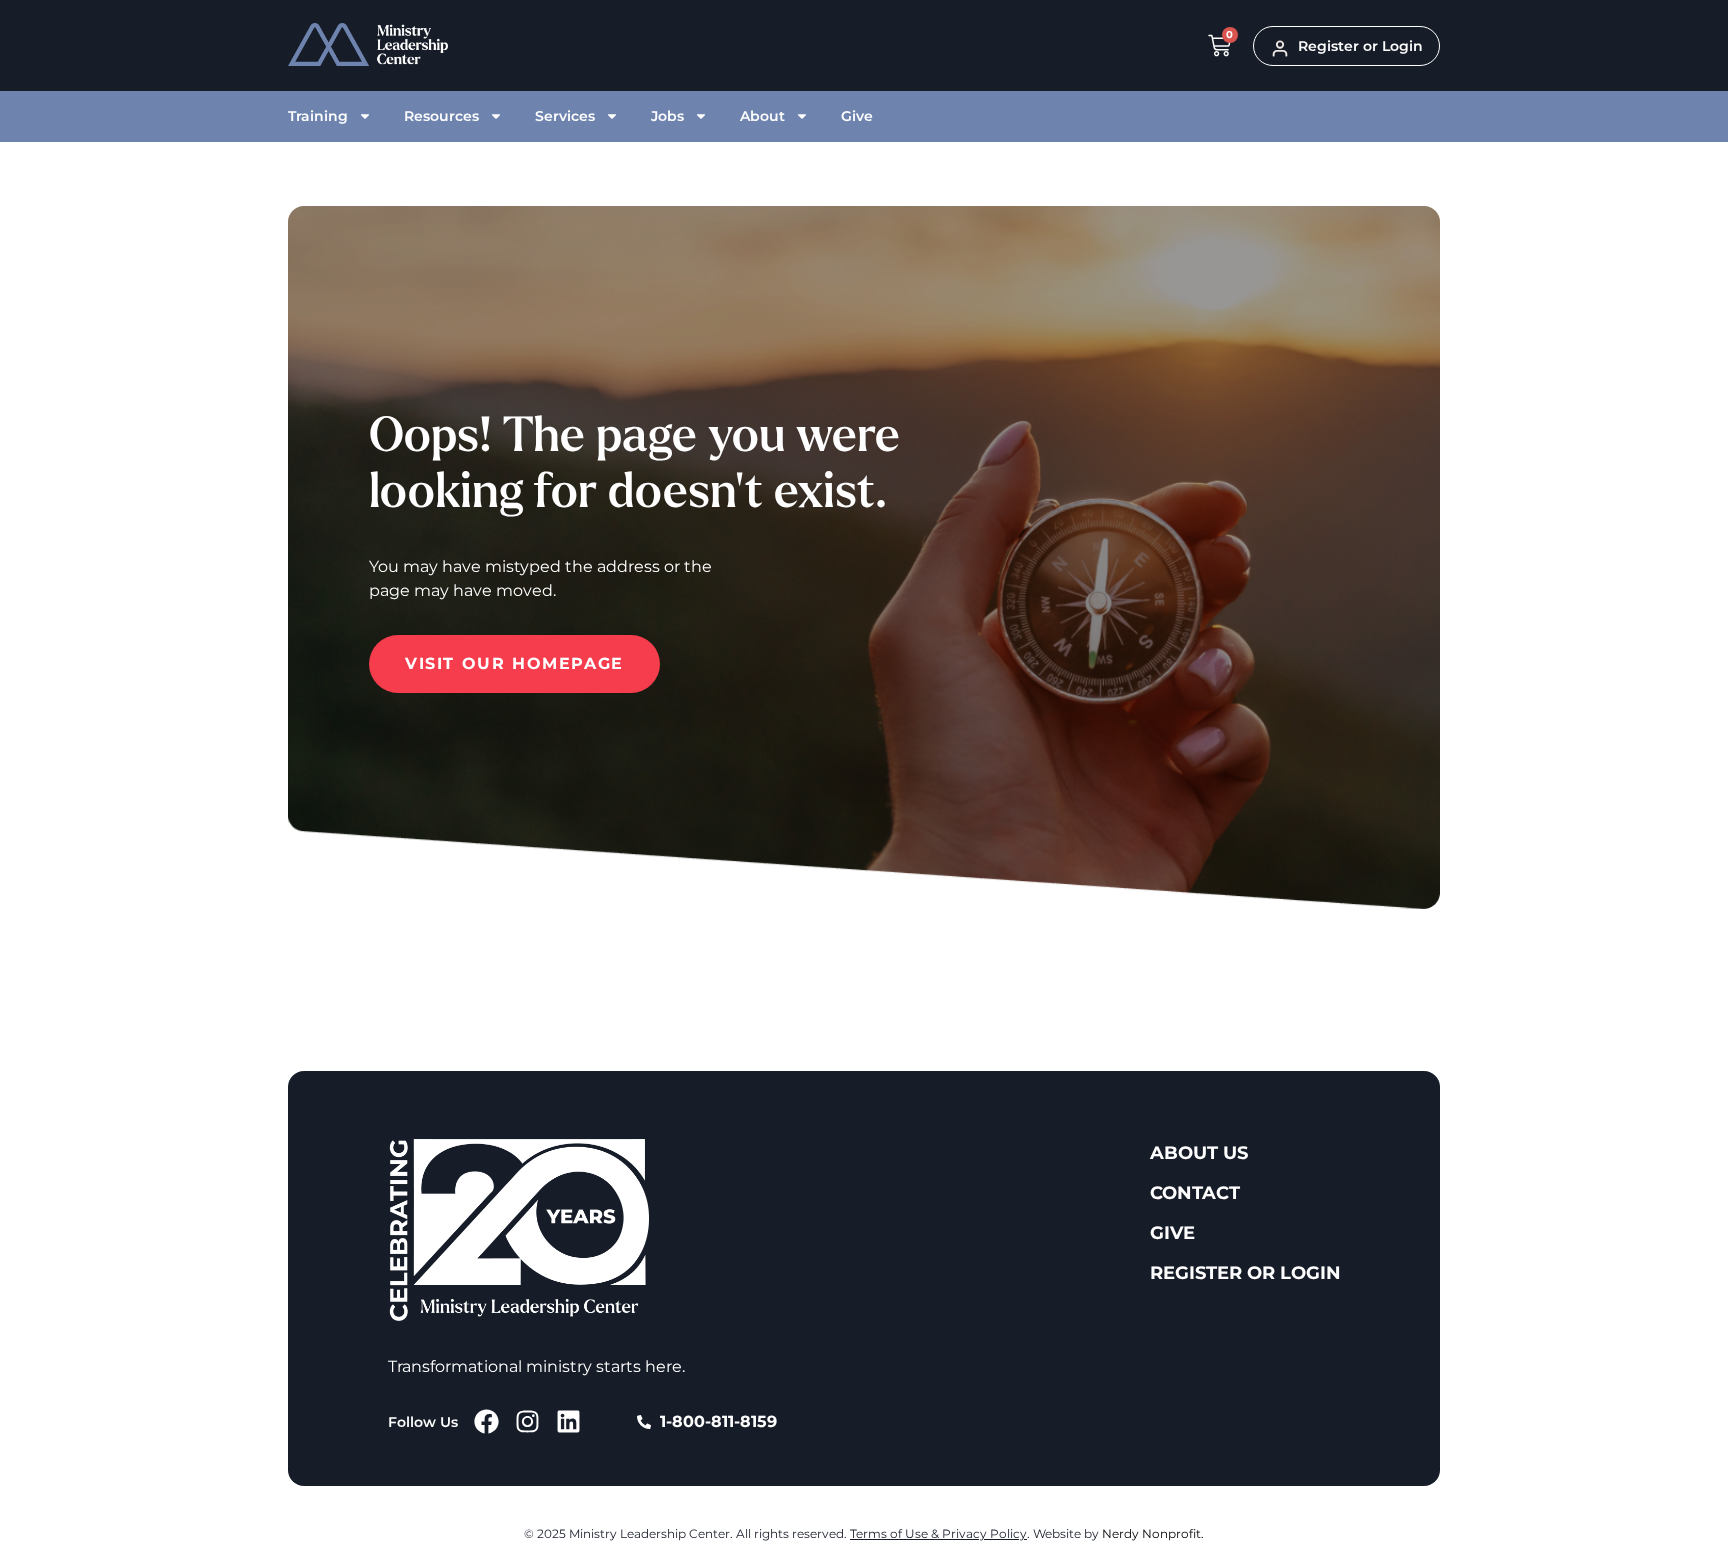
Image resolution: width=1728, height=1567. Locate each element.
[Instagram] (527, 1421)
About (762, 116)
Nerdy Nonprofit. (1153, 1533)
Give (857, 116)
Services (565, 116)
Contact (1195, 1193)
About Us (1199, 1153)
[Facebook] (486, 1421)
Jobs (667, 116)
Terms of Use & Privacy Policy (938, 1533)
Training (318, 116)
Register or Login (1245, 1273)
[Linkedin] (568, 1421)
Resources (441, 116)
